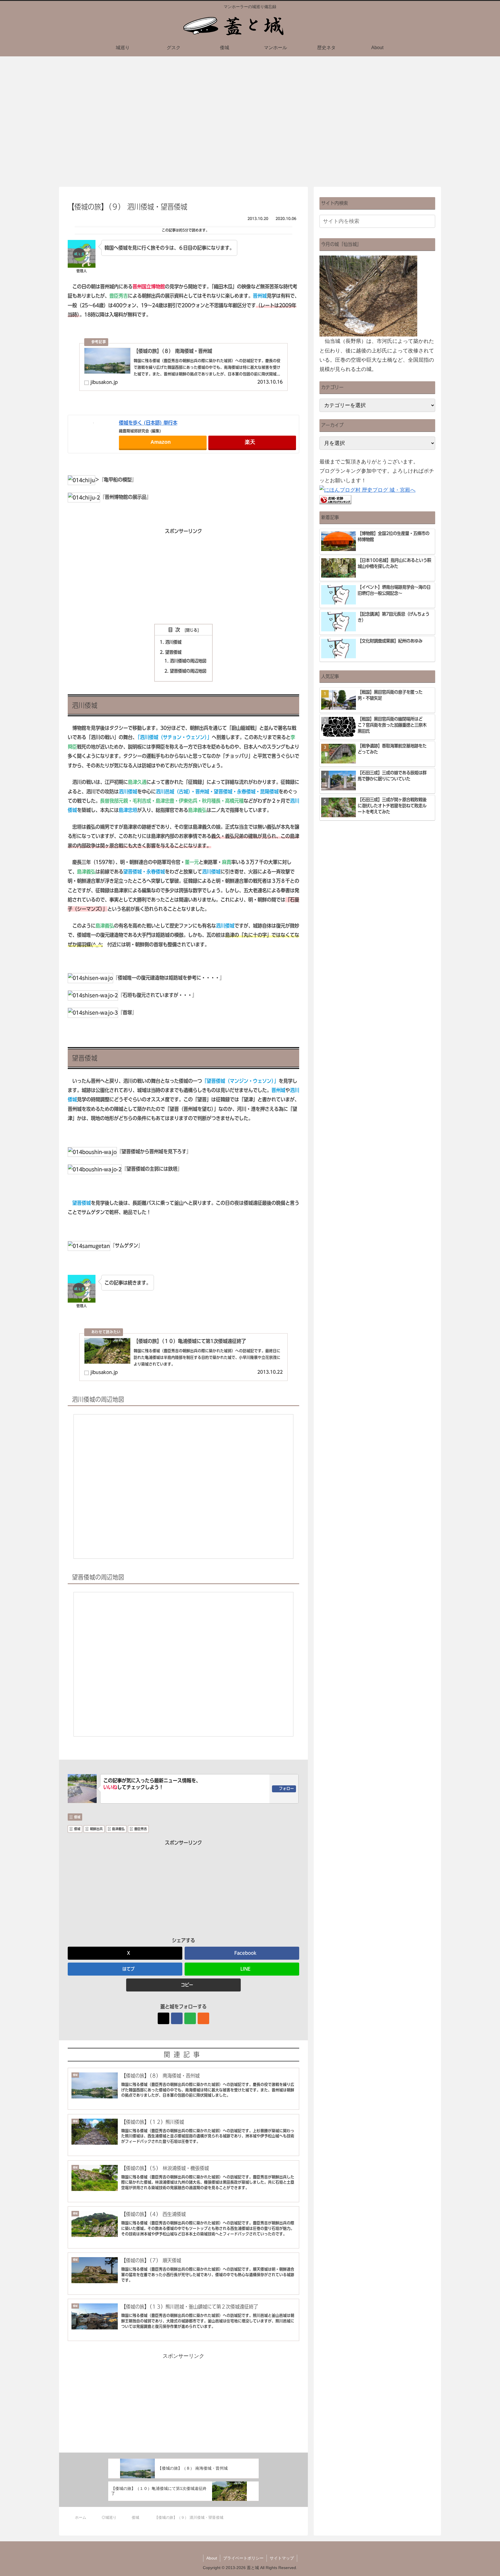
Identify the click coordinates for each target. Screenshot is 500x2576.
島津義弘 (118, 1829)
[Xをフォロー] (163, 2018)
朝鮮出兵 (96, 1829)
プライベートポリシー (243, 2558)
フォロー (286, 1789)
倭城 (77, 1817)
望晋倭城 (173, 652)
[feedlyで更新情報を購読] (190, 2018)
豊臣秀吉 (141, 1829)
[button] (183, 1985)
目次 (175, 630)
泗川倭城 (173, 642)
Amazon (161, 442)
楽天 (250, 442)
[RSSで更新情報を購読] (203, 2018)
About (212, 2558)
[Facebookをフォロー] (177, 2018)
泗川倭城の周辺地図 (188, 661)
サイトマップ (282, 2558)
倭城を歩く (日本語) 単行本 (148, 423)
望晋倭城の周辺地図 (188, 671)
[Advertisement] (183, 576)
